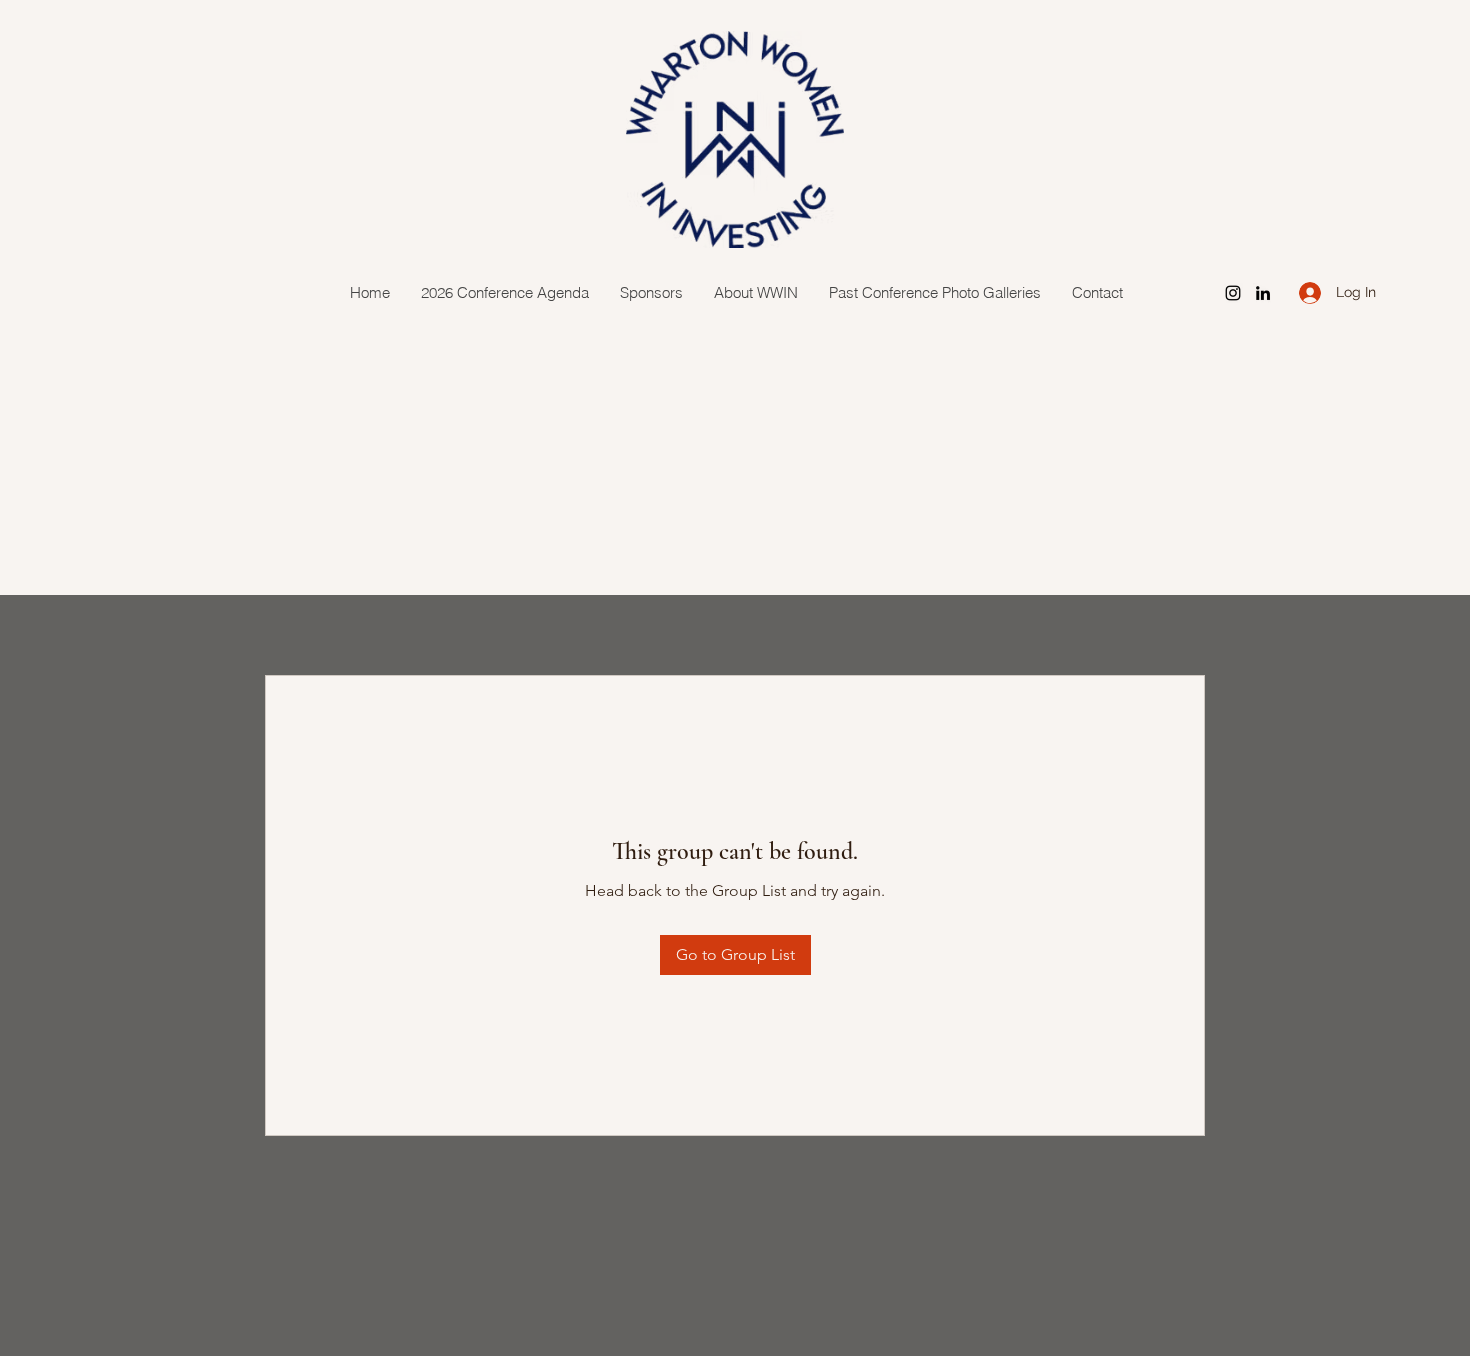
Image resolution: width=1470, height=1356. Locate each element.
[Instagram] (1233, 293)
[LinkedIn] (1263, 293)
